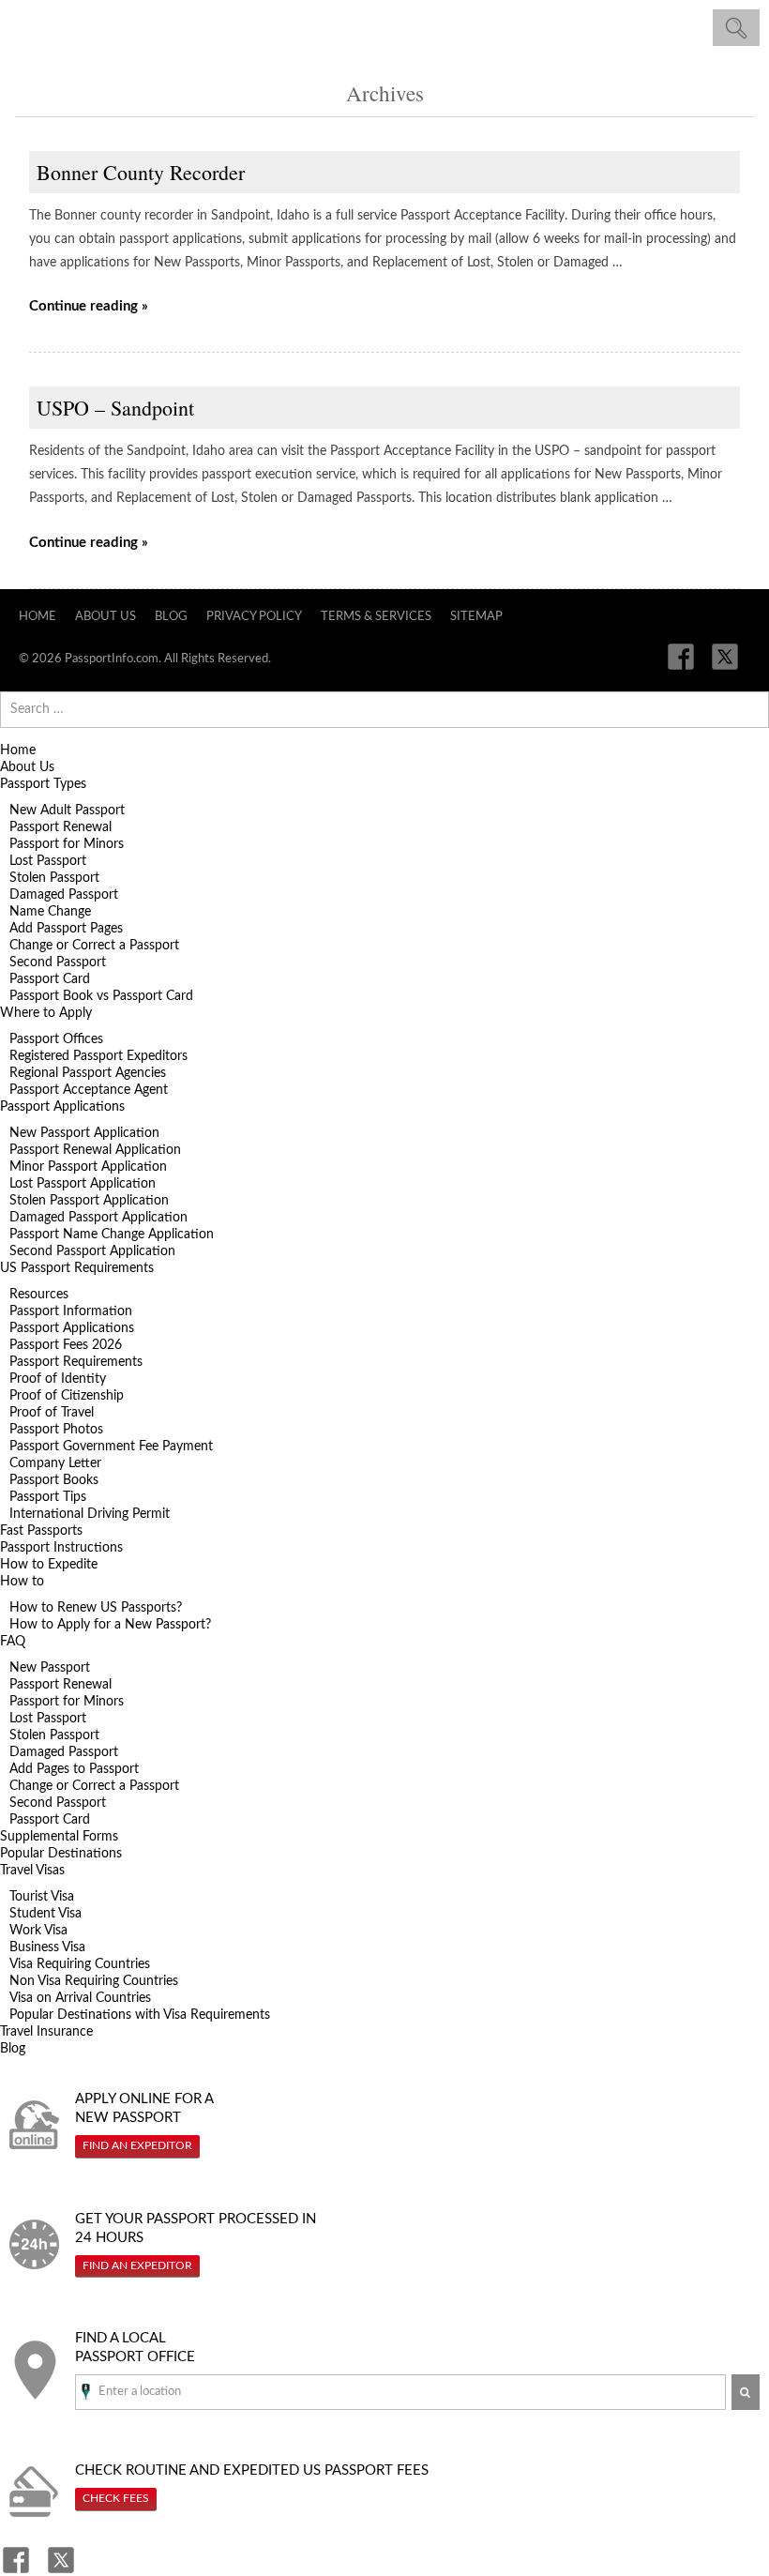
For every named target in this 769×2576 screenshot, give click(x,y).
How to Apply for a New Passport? (110, 1625)
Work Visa (38, 1931)
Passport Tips (48, 1497)
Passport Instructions (61, 1548)
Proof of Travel (52, 1413)
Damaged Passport (64, 895)
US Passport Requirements (77, 1268)
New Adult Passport (67, 811)
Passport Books (54, 1480)
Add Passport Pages (66, 929)
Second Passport (58, 962)
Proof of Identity (58, 1379)
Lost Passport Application (83, 1184)
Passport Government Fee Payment (111, 1447)
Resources (39, 1295)
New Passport (50, 1668)
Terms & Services (376, 617)
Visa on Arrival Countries (80, 1998)
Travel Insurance (46, 2032)
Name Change (50, 912)
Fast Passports (41, 1531)
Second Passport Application (92, 1251)
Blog (171, 617)
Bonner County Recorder (141, 172)
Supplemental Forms (59, 1837)
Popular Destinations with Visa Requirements (140, 2015)
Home (38, 617)
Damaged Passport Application (98, 1218)
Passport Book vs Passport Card (101, 996)
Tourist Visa (42, 1897)
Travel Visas (32, 1871)
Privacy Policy (254, 617)
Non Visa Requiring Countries (94, 1981)
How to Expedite (49, 1565)
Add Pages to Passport (74, 1769)
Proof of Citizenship (67, 1396)
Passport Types (43, 784)
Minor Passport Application (88, 1167)
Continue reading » (89, 306)
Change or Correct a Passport (94, 946)
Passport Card (50, 979)
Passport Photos (56, 1430)
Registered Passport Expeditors (98, 1056)
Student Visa (45, 1914)
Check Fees (116, 2498)
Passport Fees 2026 (66, 1345)
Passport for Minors (67, 844)
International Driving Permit (90, 1514)
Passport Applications (62, 1107)
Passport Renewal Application (95, 1150)
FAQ (13, 1642)
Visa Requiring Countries (80, 1964)
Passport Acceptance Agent (89, 1090)
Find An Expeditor (137, 2145)
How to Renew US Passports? (96, 1608)
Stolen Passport (54, 878)
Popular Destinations (61, 1854)
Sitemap (476, 617)
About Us (106, 617)
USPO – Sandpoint (115, 408)
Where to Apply (46, 1013)
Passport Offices (56, 1039)
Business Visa (47, 1947)
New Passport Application (84, 1133)
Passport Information (71, 1311)
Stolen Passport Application (89, 1201)
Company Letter (55, 1463)
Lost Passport (48, 861)
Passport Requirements (76, 1362)
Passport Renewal (60, 827)
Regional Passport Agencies (88, 1073)
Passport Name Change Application (112, 1235)
